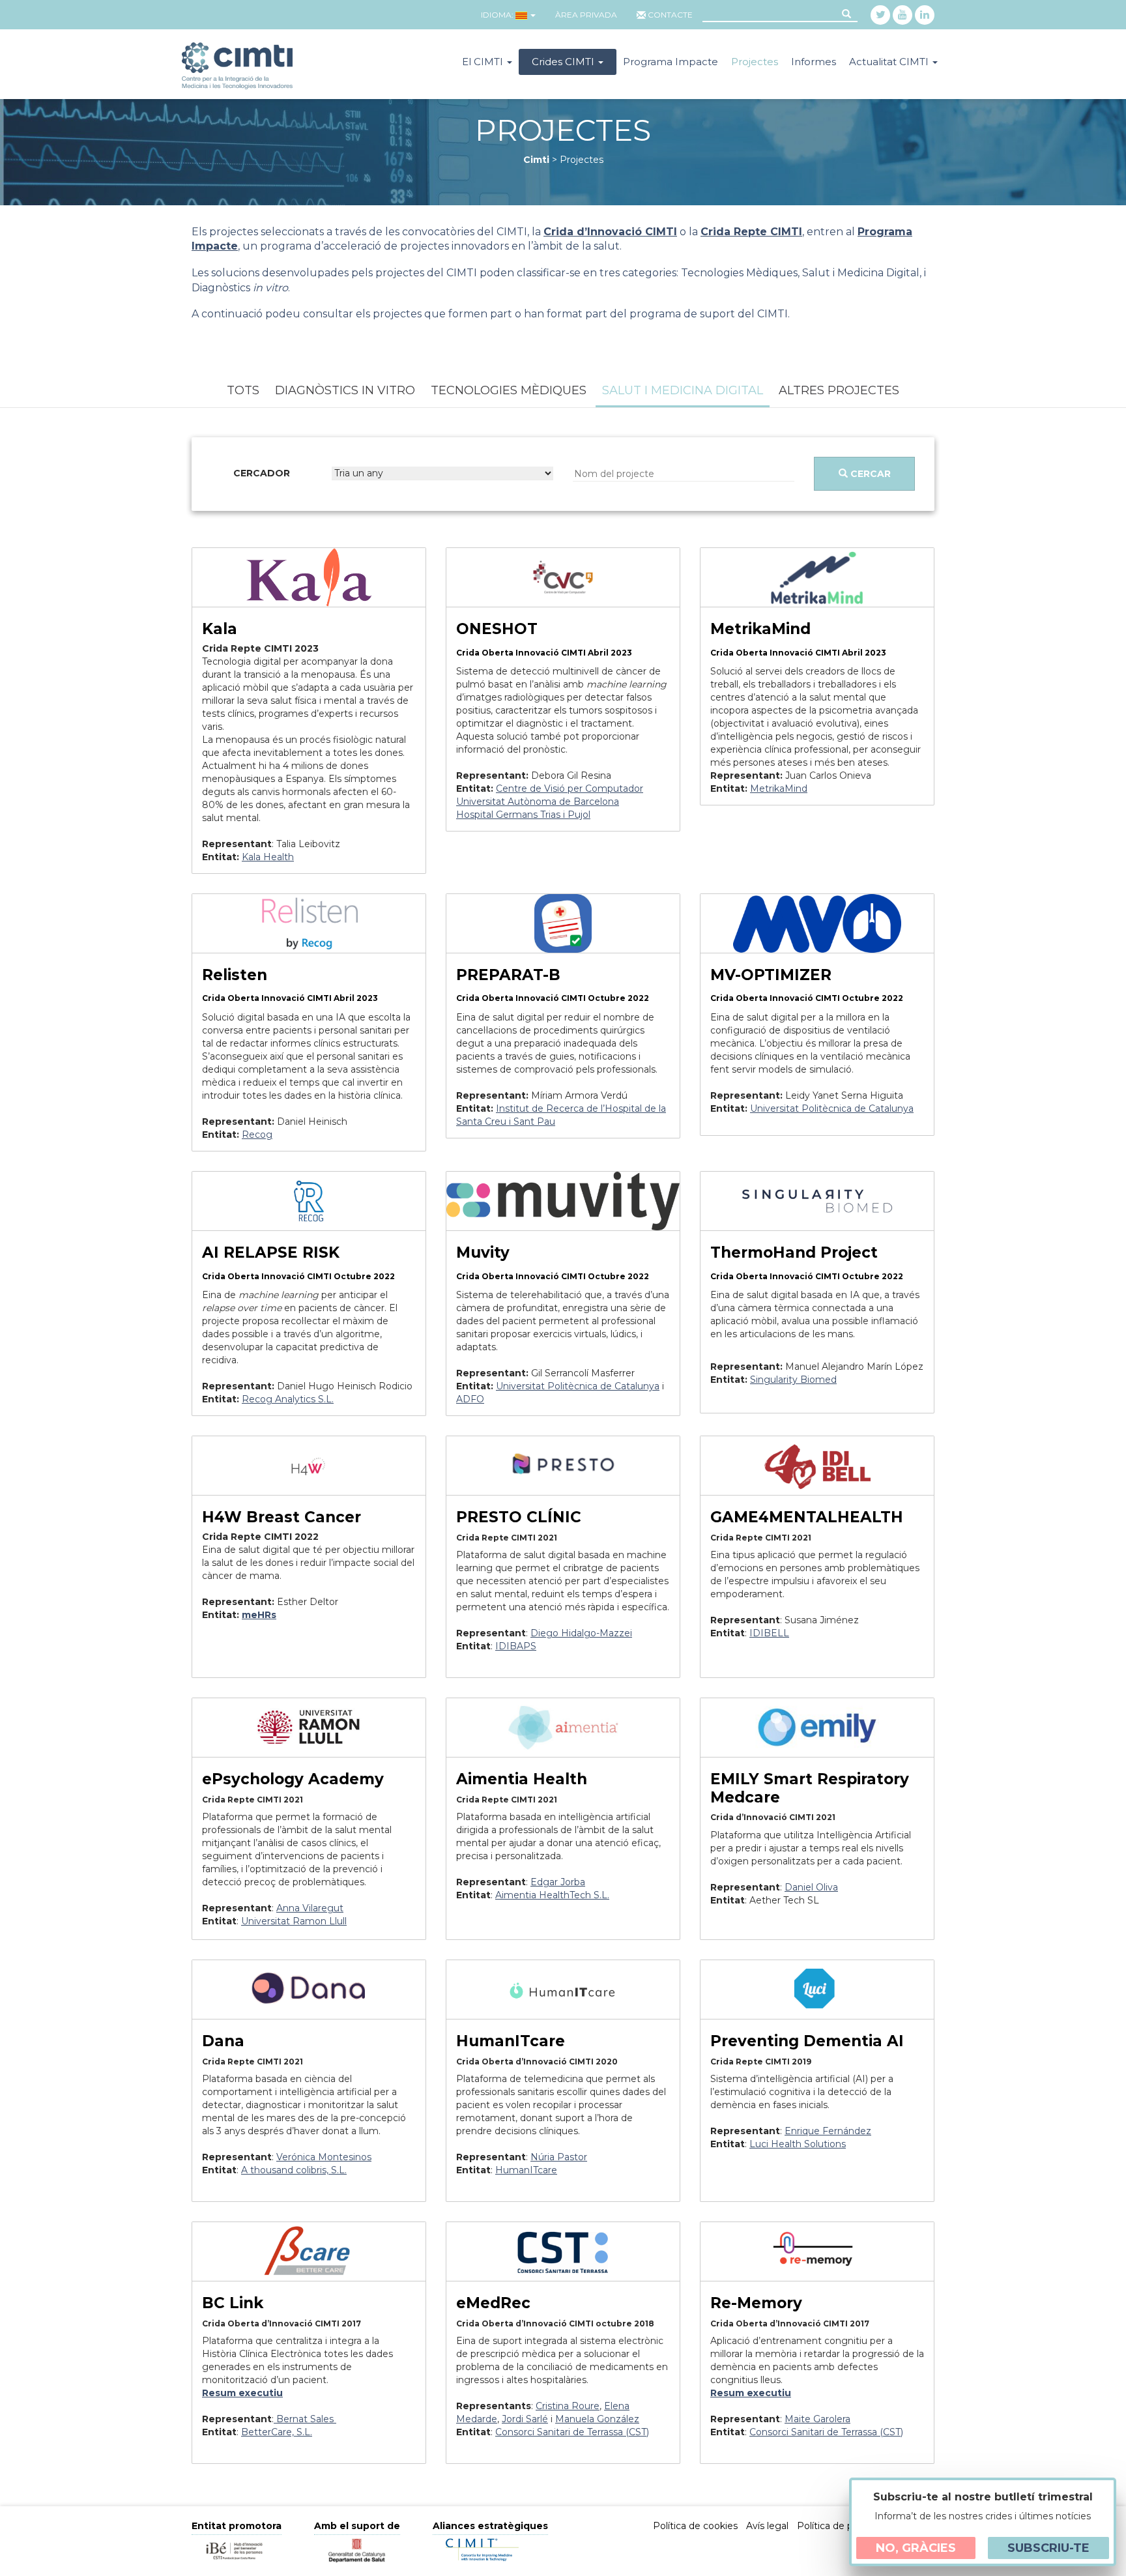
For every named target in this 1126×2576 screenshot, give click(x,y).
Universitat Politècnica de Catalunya (578, 1386)
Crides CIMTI (564, 62)
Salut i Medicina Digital (683, 390)
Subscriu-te (1048, 2548)
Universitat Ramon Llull (294, 1921)
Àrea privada (586, 15)
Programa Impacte (671, 62)
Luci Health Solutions (798, 2144)
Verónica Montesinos (324, 2157)
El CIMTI (484, 62)
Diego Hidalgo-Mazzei (581, 1633)
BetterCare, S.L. (277, 2432)
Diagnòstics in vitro (345, 390)
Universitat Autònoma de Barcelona (538, 802)
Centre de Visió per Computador (570, 789)
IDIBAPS (516, 1646)
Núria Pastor (559, 2157)
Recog (257, 1135)
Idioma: (497, 15)
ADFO (470, 1399)
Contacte (670, 15)
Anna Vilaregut (310, 1908)
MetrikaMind (779, 789)
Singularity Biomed (793, 1380)
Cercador (262, 473)
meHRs (259, 1615)
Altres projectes (839, 390)
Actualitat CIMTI (890, 62)
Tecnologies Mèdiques (509, 390)
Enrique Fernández (828, 2131)
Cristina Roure (568, 2406)
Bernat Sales (305, 2419)
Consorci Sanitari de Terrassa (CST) (572, 2432)
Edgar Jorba (558, 1882)
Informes (814, 62)
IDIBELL (769, 1633)
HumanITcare (526, 2170)
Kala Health (268, 857)
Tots (243, 390)
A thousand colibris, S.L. (294, 2170)
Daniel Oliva (811, 1887)
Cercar (869, 474)
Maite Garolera (817, 2419)
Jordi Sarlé (525, 2419)
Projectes (755, 62)
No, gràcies (916, 2548)
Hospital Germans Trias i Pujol (523, 815)
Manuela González (597, 2419)
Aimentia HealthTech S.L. (552, 1895)
